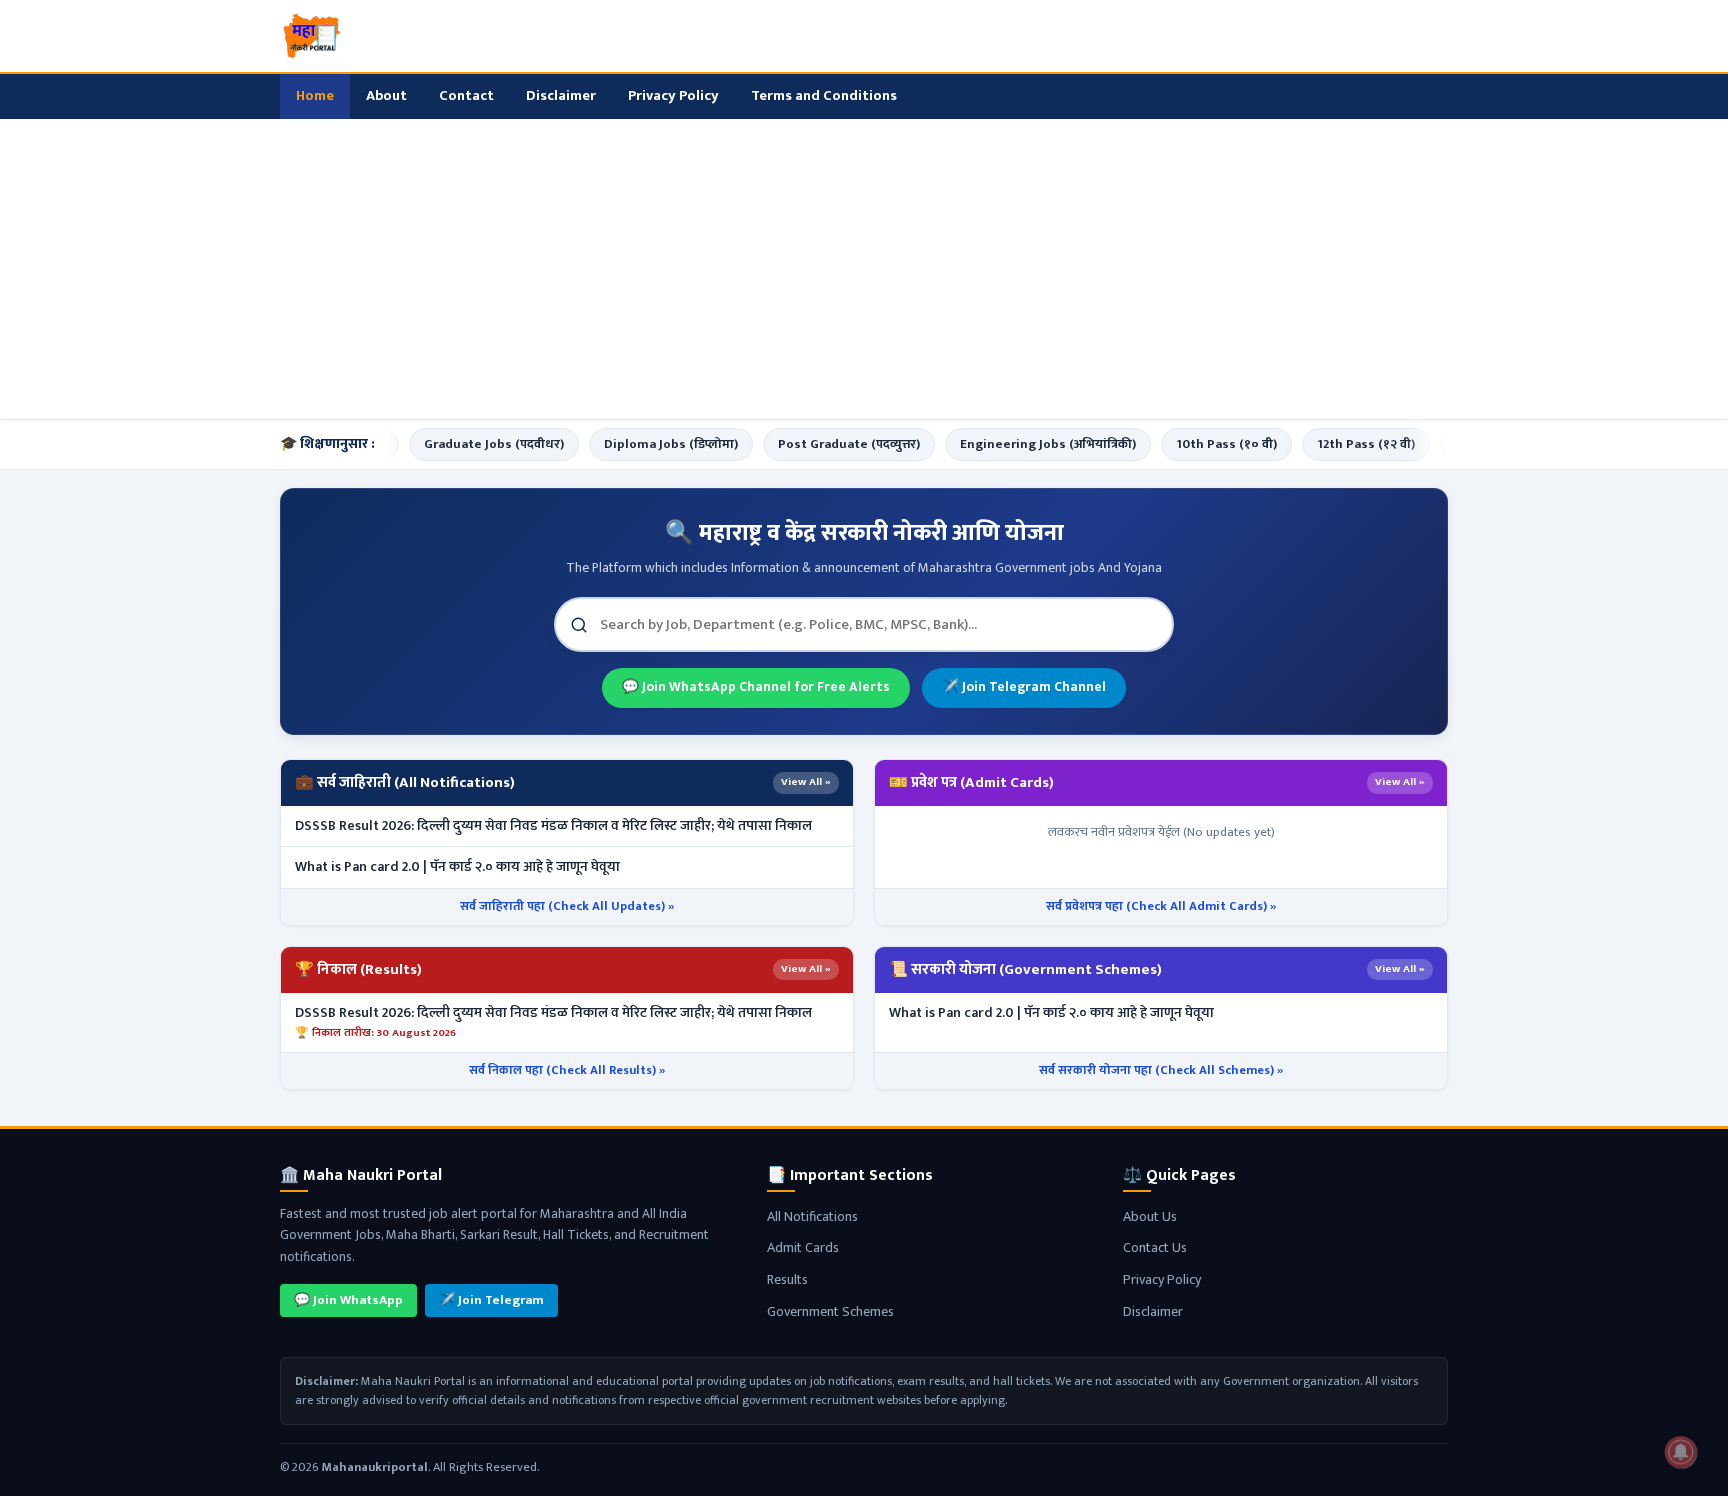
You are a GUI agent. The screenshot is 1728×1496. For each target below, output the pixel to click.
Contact (466, 96)
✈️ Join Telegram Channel (1024, 687)
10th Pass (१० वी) (1201, 444)
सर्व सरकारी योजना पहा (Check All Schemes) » (1161, 1070)
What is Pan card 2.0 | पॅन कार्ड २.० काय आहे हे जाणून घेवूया (457, 866)
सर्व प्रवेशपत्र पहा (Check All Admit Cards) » (1161, 906)
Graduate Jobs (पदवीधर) (469, 444)
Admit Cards (803, 1247)
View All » (806, 782)
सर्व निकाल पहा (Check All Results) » (567, 1070)
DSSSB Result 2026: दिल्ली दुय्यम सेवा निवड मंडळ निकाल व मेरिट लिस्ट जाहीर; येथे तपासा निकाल (553, 825)
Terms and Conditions (824, 96)
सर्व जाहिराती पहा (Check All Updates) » (567, 906)
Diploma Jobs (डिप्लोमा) (646, 444)
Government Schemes (830, 1311)
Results (787, 1279)
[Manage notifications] (1681, 1452)
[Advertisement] (864, 269)
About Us (1150, 1216)
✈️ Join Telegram (491, 1300)
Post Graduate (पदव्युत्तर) (824, 444)
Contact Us (1155, 1247)
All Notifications (812, 1216)
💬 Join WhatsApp (348, 1300)
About (386, 96)
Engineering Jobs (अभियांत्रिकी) (1023, 444)
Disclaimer (561, 96)
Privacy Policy (673, 96)
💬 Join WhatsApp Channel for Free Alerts (756, 687)
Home (315, 96)
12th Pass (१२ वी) (1341, 444)
